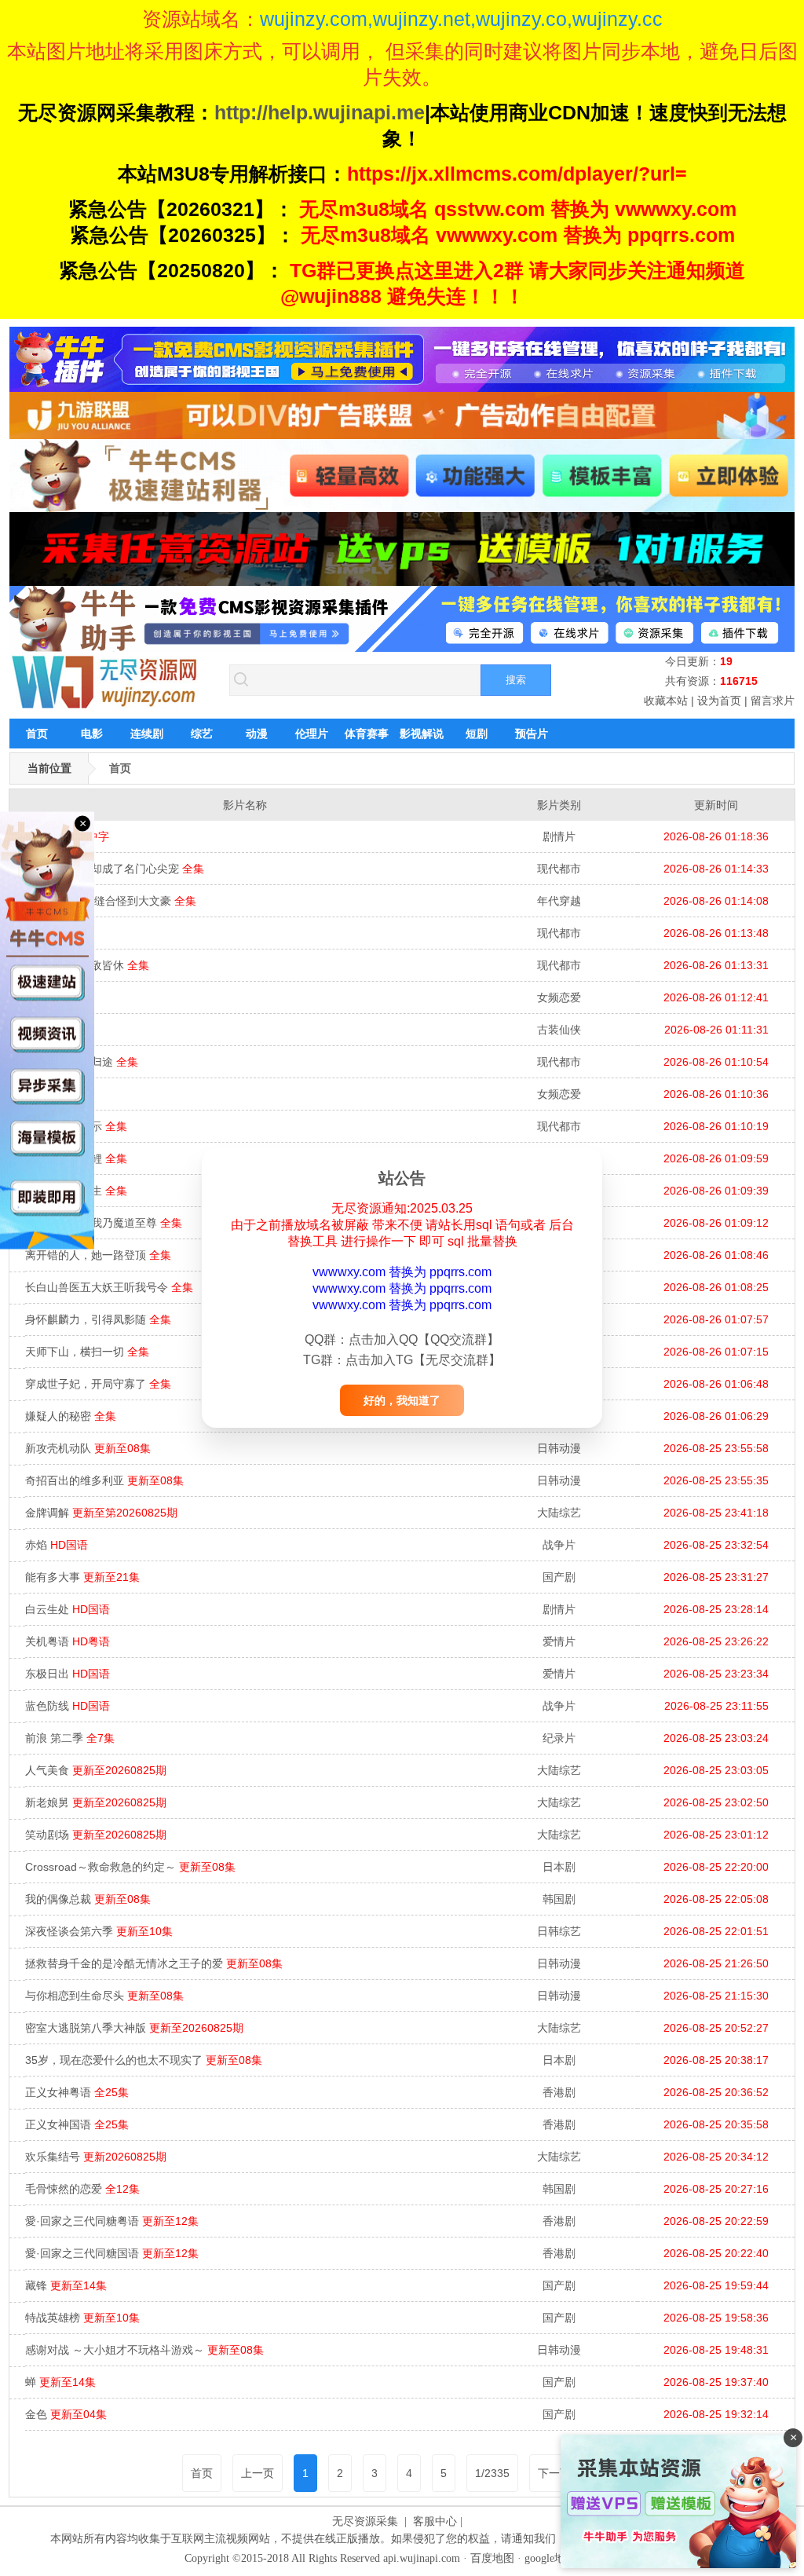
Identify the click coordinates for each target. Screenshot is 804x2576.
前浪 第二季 (70, 1738)
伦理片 (312, 734)
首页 (37, 734)
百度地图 (492, 2558)
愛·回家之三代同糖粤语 (112, 2221)
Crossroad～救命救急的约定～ (130, 1867)
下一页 (554, 2473)
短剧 (477, 734)
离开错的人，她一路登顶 (98, 1255)
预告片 (532, 734)
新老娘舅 (96, 1802)
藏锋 (66, 2285)
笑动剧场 (96, 1835)
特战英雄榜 (82, 2318)
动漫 (257, 734)
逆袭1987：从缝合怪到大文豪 (111, 901)
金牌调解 (101, 1513)
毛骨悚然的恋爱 (82, 2189)
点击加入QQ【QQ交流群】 (424, 1339)
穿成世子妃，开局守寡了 (98, 1384)
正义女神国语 (77, 2124)
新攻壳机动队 (88, 1448)
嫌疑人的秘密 (71, 1416)
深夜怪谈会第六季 (99, 1931)
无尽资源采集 (365, 2521)
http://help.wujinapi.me (320, 112)
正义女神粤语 (77, 2092)
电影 (92, 734)
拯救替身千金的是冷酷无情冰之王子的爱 (154, 1963)
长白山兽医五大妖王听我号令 (109, 1287)
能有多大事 (82, 1577)
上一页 (258, 2473)
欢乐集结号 (96, 2157)
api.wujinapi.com (422, 2558)
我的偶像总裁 (88, 1899)
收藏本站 (666, 701)
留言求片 (773, 701)
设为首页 (719, 701)
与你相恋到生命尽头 (104, 1996)
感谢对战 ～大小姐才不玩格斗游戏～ (144, 2350)
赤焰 (57, 1545)
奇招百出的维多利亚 (104, 1480)
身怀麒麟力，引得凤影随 (98, 1319)
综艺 (202, 734)
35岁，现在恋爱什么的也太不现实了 (144, 2060)
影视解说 (422, 734)
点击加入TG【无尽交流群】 (423, 1360)
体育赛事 (367, 734)
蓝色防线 (68, 1706)
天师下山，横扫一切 (87, 1352)
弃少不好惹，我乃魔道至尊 (104, 1223)
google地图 (550, 2558)
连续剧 (147, 734)
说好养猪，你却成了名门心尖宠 (115, 869)
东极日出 (68, 1674)
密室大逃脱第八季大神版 (134, 2028)
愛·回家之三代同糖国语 (112, 2253)
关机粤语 (68, 1641)
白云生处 (68, 1609)
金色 (66, 2414)
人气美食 (96, 1770)
